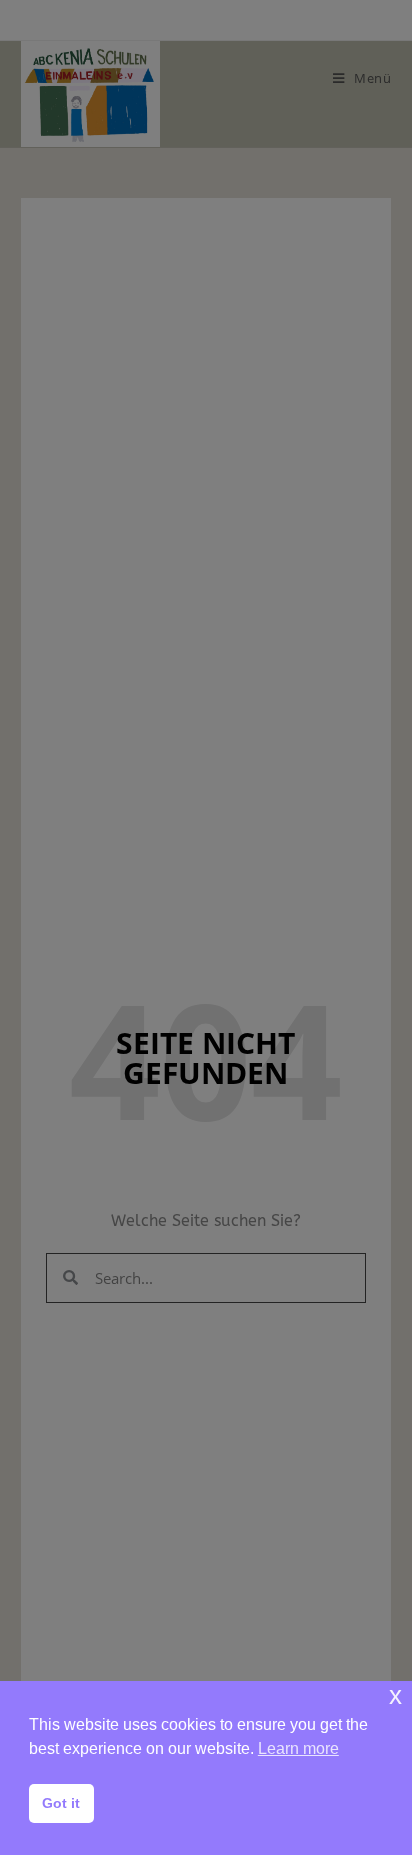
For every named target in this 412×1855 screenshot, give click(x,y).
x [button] (395, 1695)
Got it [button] (61, 1803)
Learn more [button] (298, 1748)
